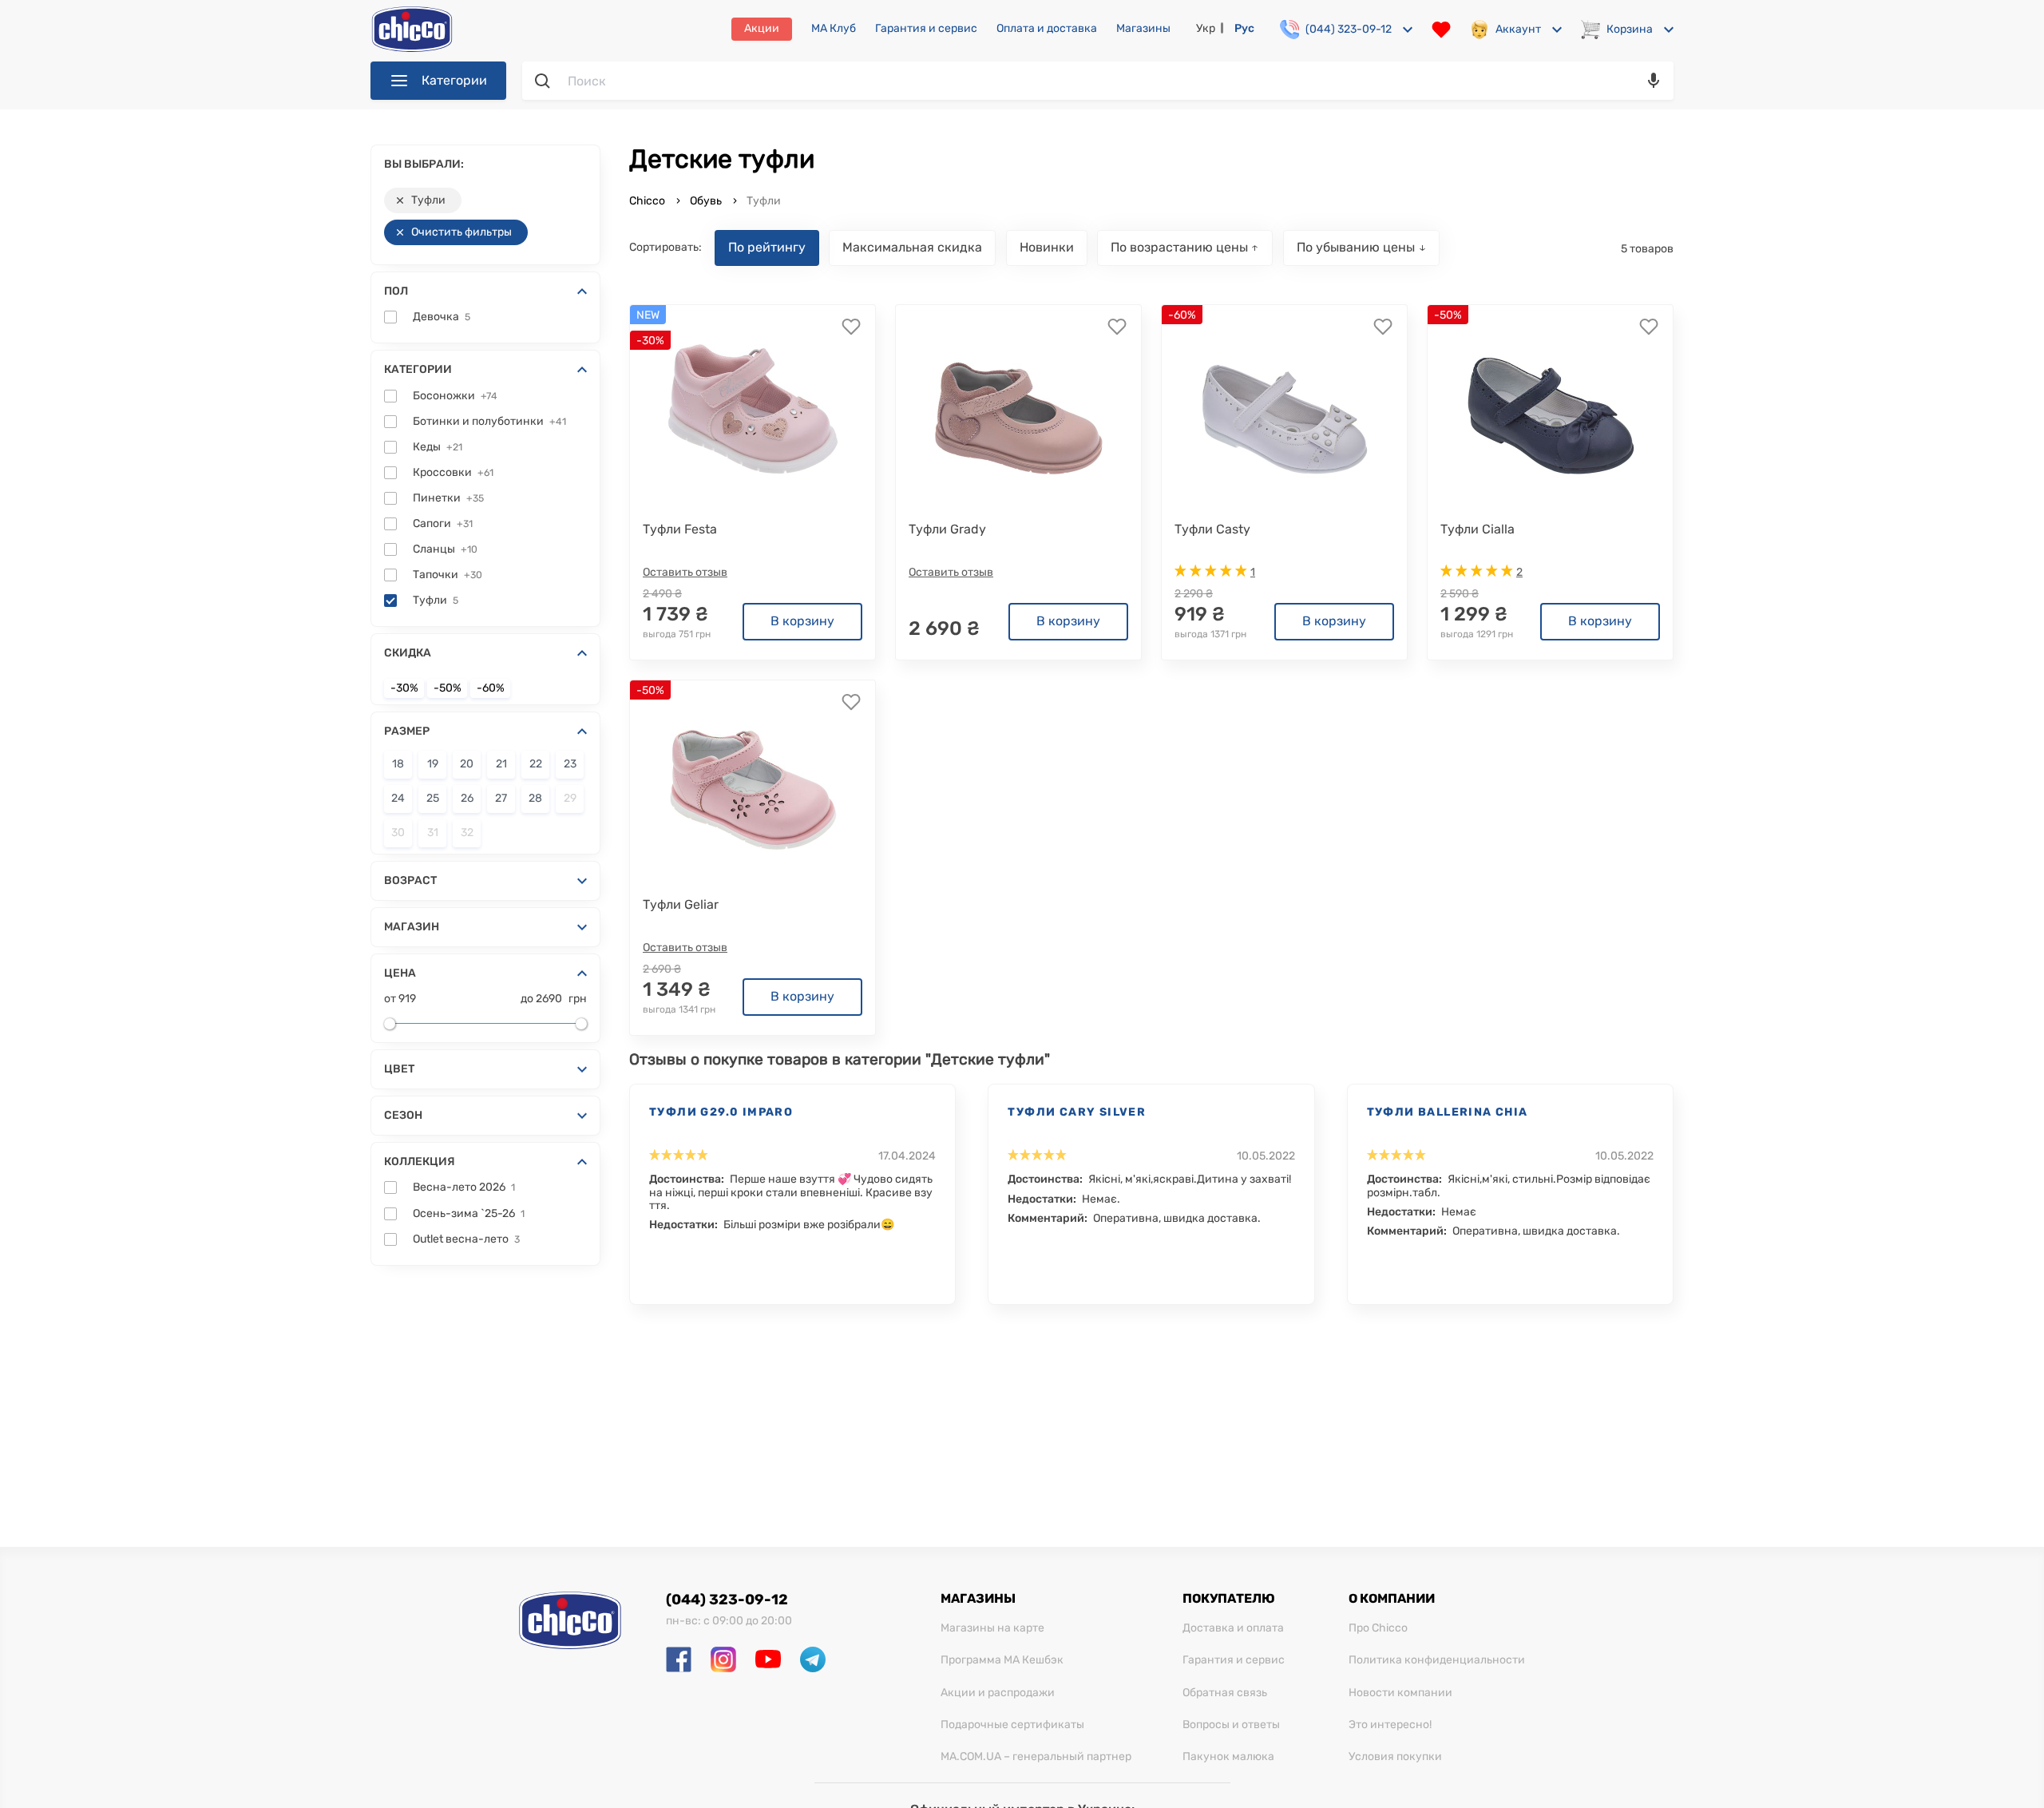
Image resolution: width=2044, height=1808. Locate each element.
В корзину (802, 621)
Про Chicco (1378, 1628)
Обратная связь (1225, 1693)
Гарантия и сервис (926, 29)
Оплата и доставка (1047, 29)
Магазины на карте (992, 1628)
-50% (448, 688)
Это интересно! (1390, 1725)
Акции (762, 28)
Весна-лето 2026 (464, 1187)
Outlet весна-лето (466, 1239)
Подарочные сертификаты (1012, 1725)
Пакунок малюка (1228, 1757)
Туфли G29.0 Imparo (721, 1112)
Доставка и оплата (1233, 1628)
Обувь (706, 201)
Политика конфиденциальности (1437, 1660)
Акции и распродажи (998, 1693)
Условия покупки (1395, 1757)
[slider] (390, 1024)
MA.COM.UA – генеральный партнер (1036, 1757)
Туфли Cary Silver (1077, 1112)
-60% (491, 688)
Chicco (648, 201)
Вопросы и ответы (1231, 1725)
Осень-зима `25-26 (469, 1214)
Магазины (1143, 29)
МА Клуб (834, 29)
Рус (1244, 28)
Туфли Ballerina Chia (1448, 1112)
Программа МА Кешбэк (1002, 1660)
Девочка (442, 317)
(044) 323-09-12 (727, 1600)
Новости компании (1400, 1693)
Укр (1206, 28)
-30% (404, 688)
